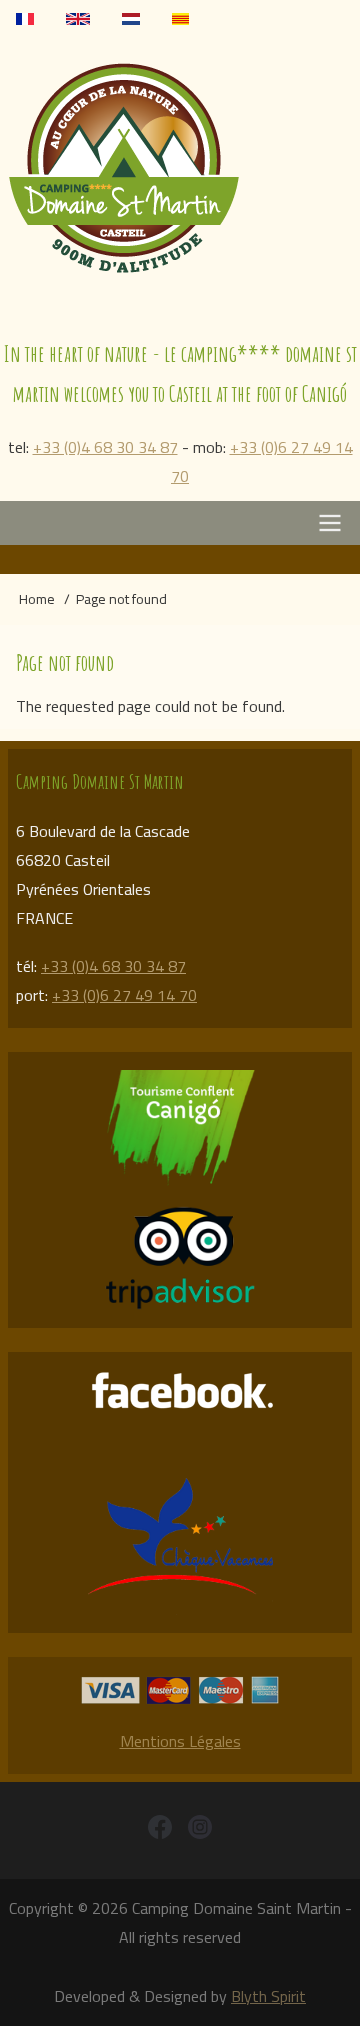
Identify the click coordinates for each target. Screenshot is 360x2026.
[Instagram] (200, 1830)
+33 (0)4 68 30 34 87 (105, 447)
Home (37, 599)
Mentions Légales (180, 1741)
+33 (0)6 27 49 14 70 (262, 461)
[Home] (180, 167)
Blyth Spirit (268, 1996)
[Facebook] (160, 1830)
